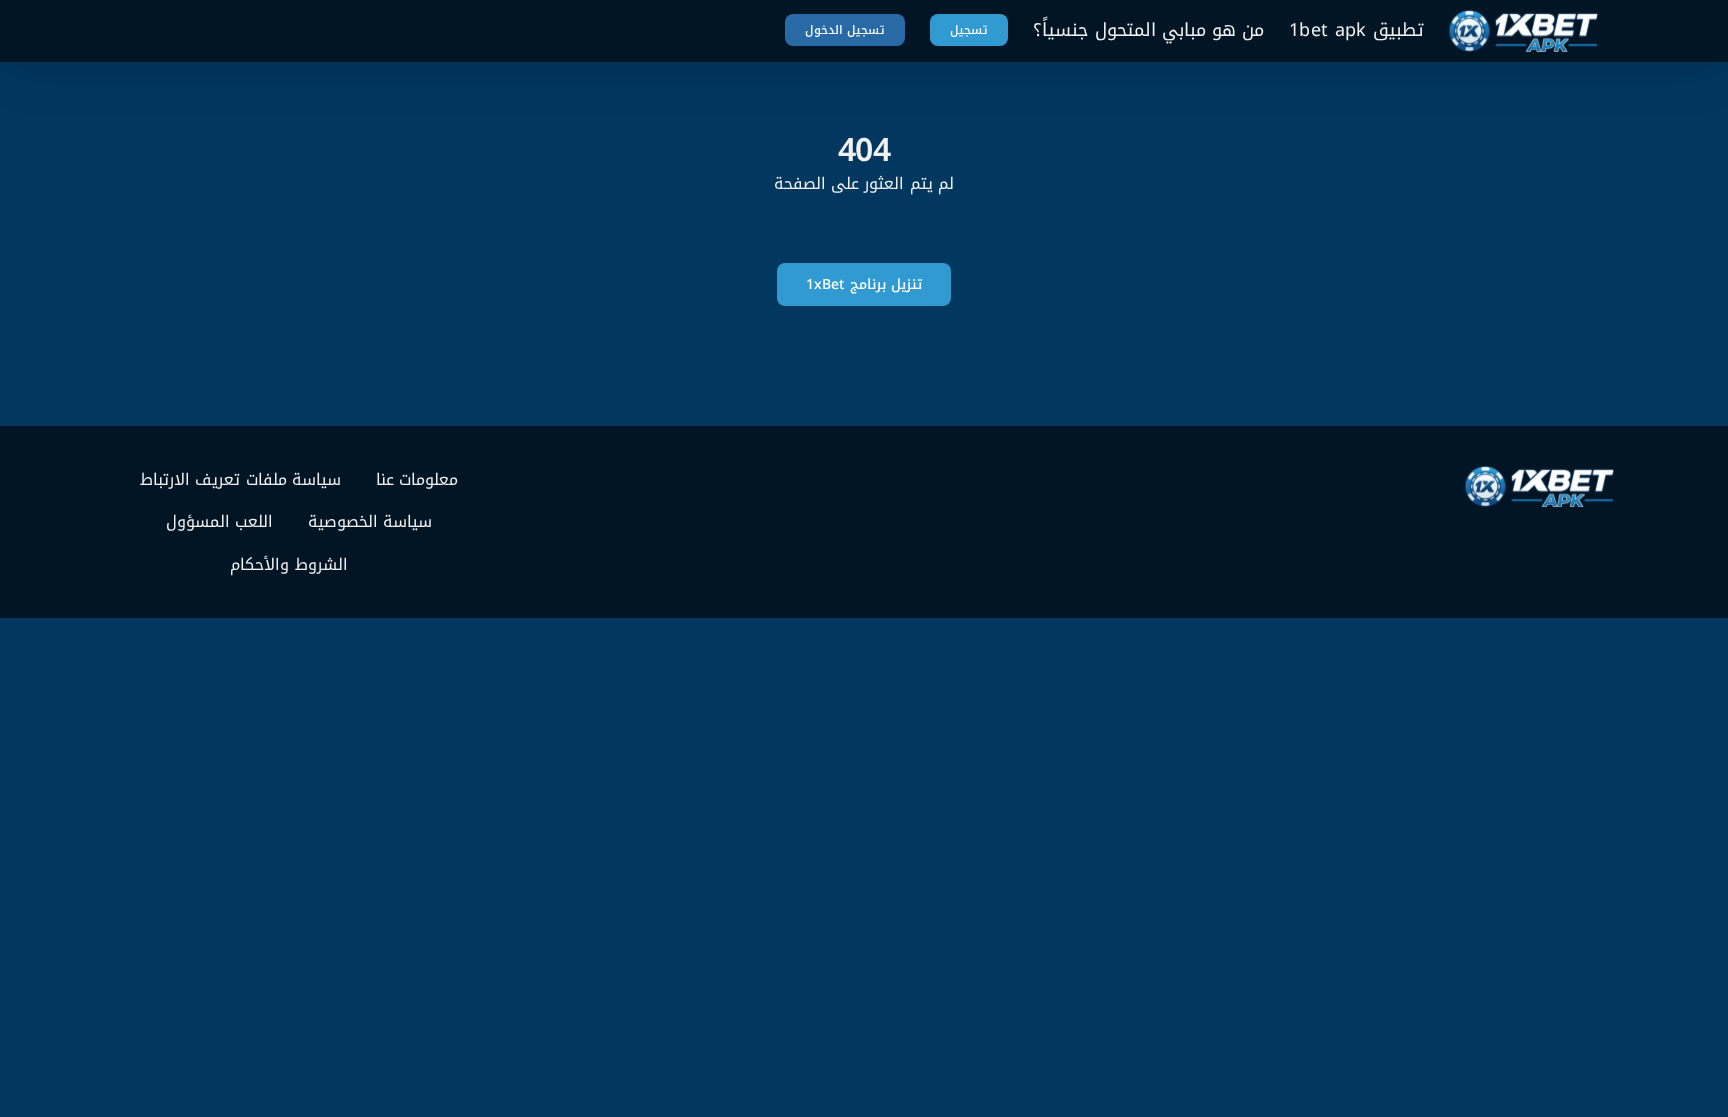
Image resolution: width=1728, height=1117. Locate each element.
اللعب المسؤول (219, 522)
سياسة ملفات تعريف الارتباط (240, 480)
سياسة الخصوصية (370, 522)
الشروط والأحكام (288, 565)
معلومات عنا (417, 480)
